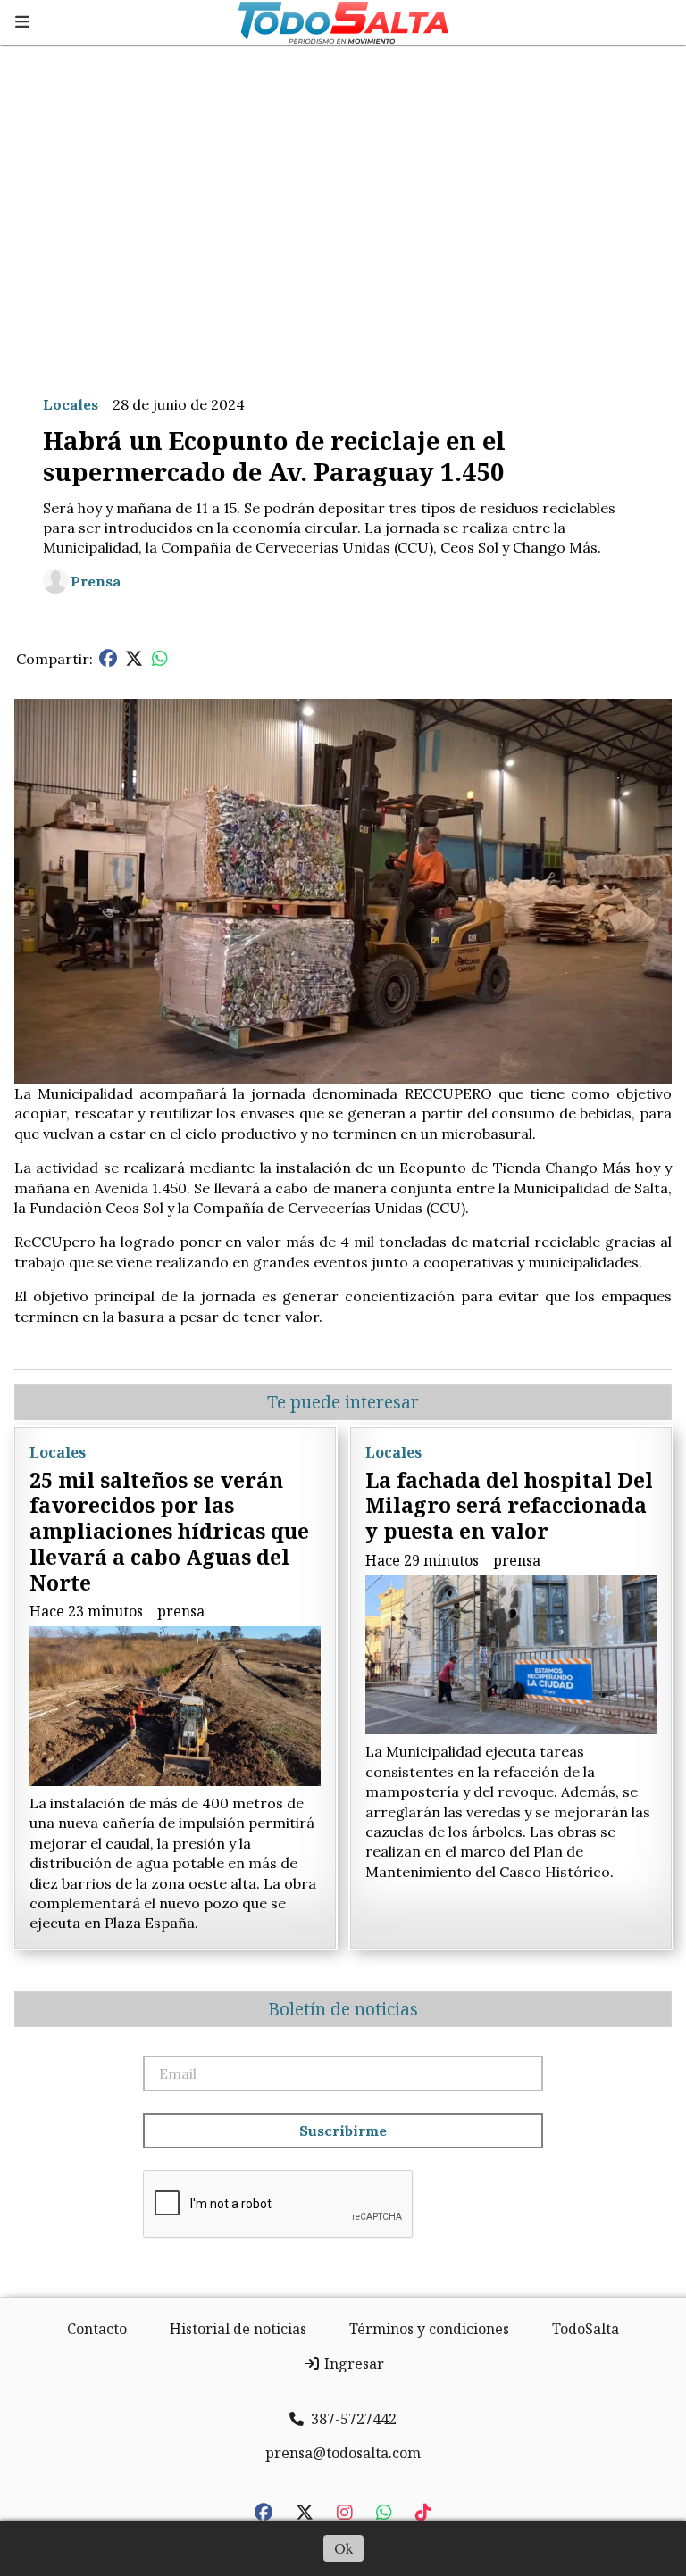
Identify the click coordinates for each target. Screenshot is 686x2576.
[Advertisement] (343, 212)
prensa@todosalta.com (343, 2453)
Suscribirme (343, 2131)
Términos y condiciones (429, 2329)
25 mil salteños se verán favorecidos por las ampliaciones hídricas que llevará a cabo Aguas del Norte (169, 1531)
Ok (343, 2548)
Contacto (97, 2329)
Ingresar (352, 2364)
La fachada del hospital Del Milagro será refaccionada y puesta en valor (509, 1506)
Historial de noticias (238, 2329)
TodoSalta (586, 2329)
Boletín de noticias (343, 2009)
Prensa (96, 581)
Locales (71, 404)
